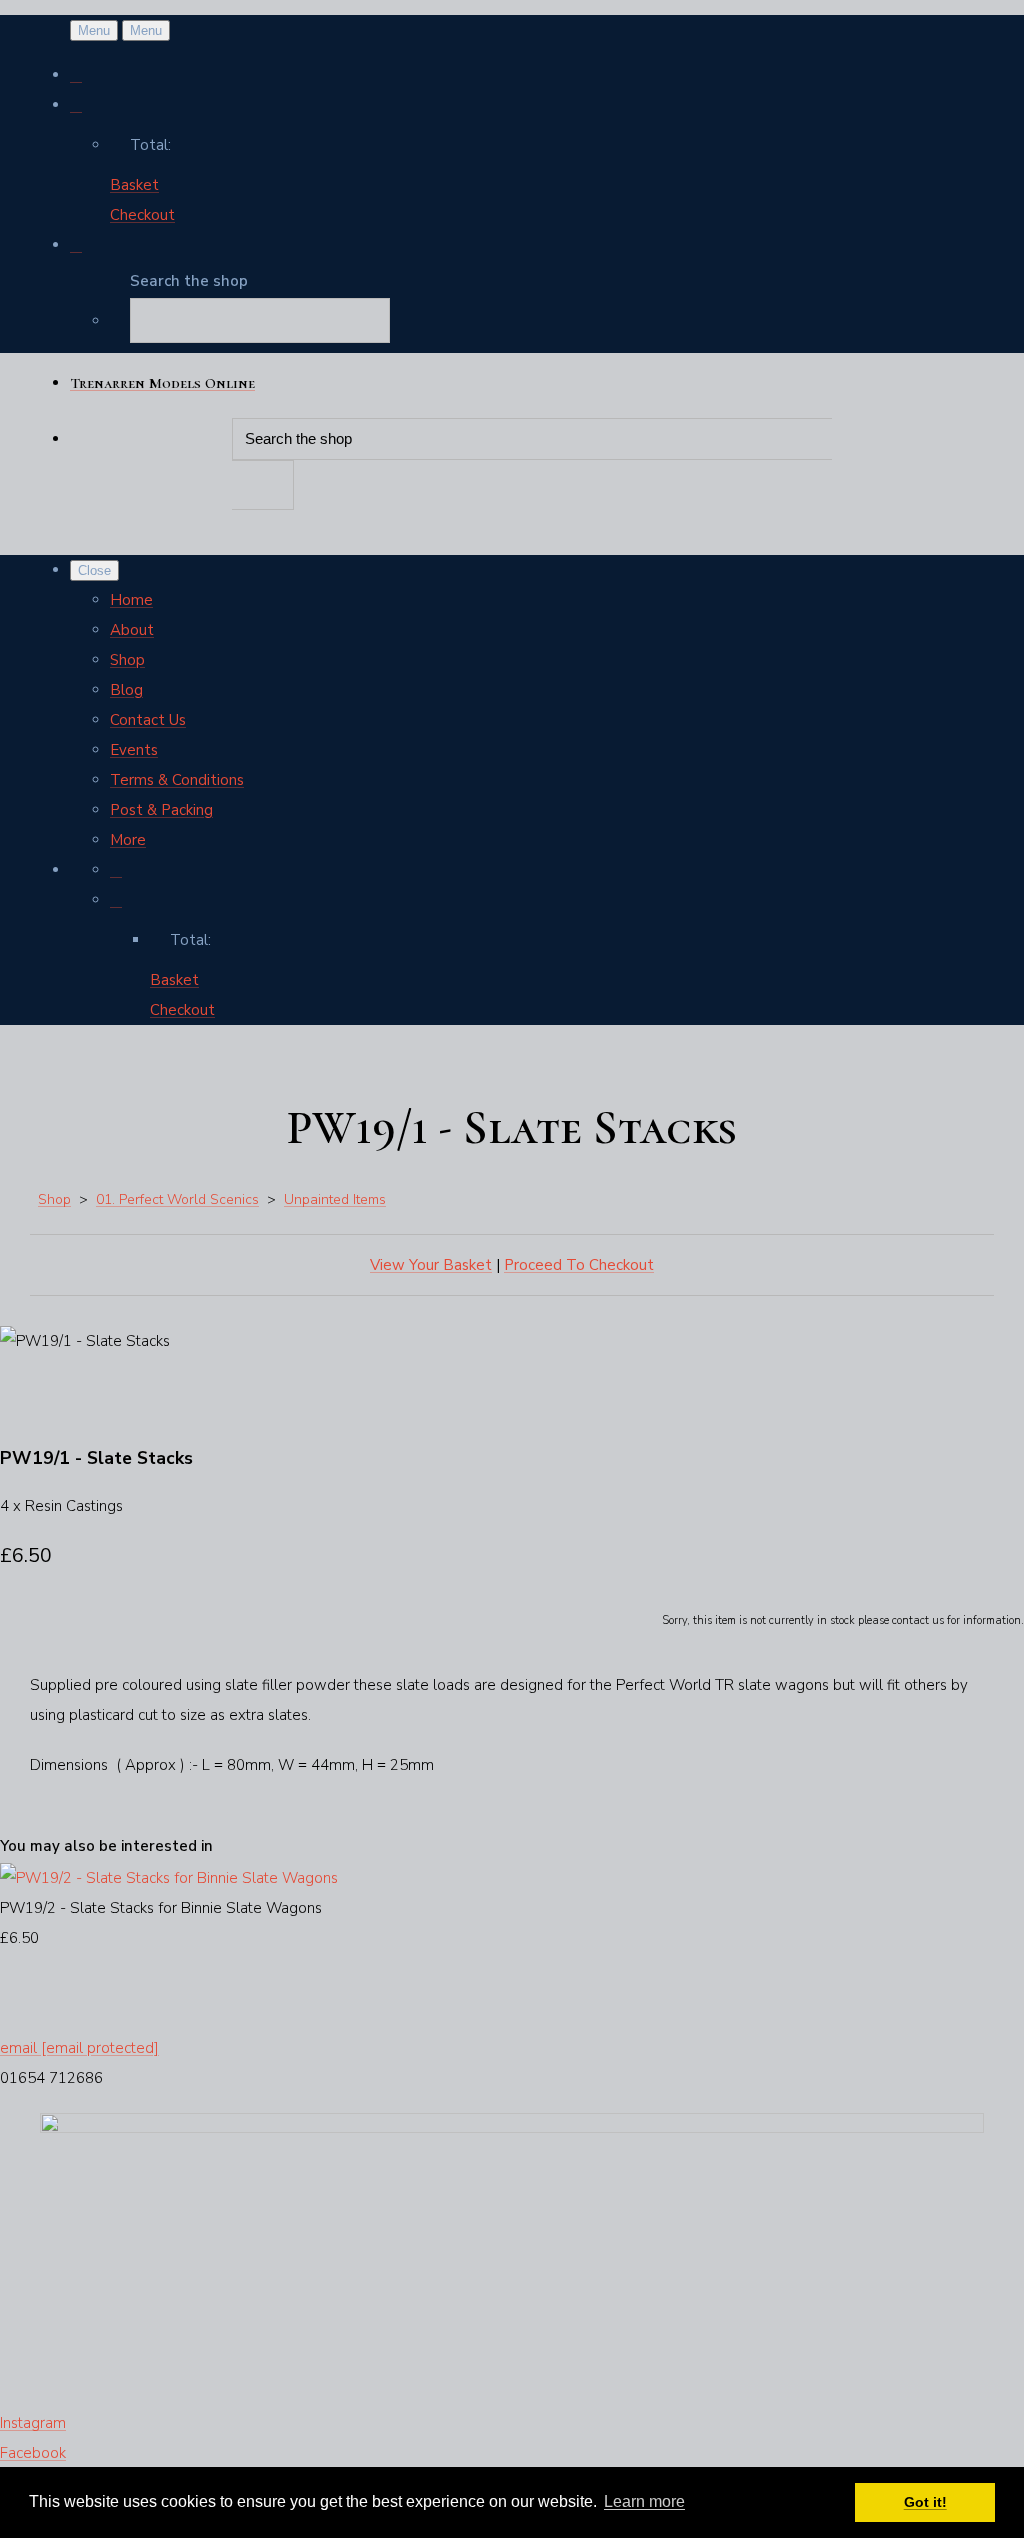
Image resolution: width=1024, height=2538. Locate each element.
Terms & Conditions (177, 780)
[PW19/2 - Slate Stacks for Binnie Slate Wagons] (169, 1878)
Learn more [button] (644, 2501)
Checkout (142, 215)
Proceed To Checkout (579, 1265)
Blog (126, 690)
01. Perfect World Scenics (177, 1199)
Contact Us (148, 720)
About (132, 630)
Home (131, 600)
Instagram (33, 2423)
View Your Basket (431, 1265)
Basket (134, 185)
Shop (127, 660)
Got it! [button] (925, 2502)
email (79, 2048)
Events (134, 750)
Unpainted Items (335, 1199)
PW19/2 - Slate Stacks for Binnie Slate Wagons (161, 1908)
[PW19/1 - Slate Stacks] (30, 1401)
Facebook (33, 2453)
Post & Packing (161, 810)
